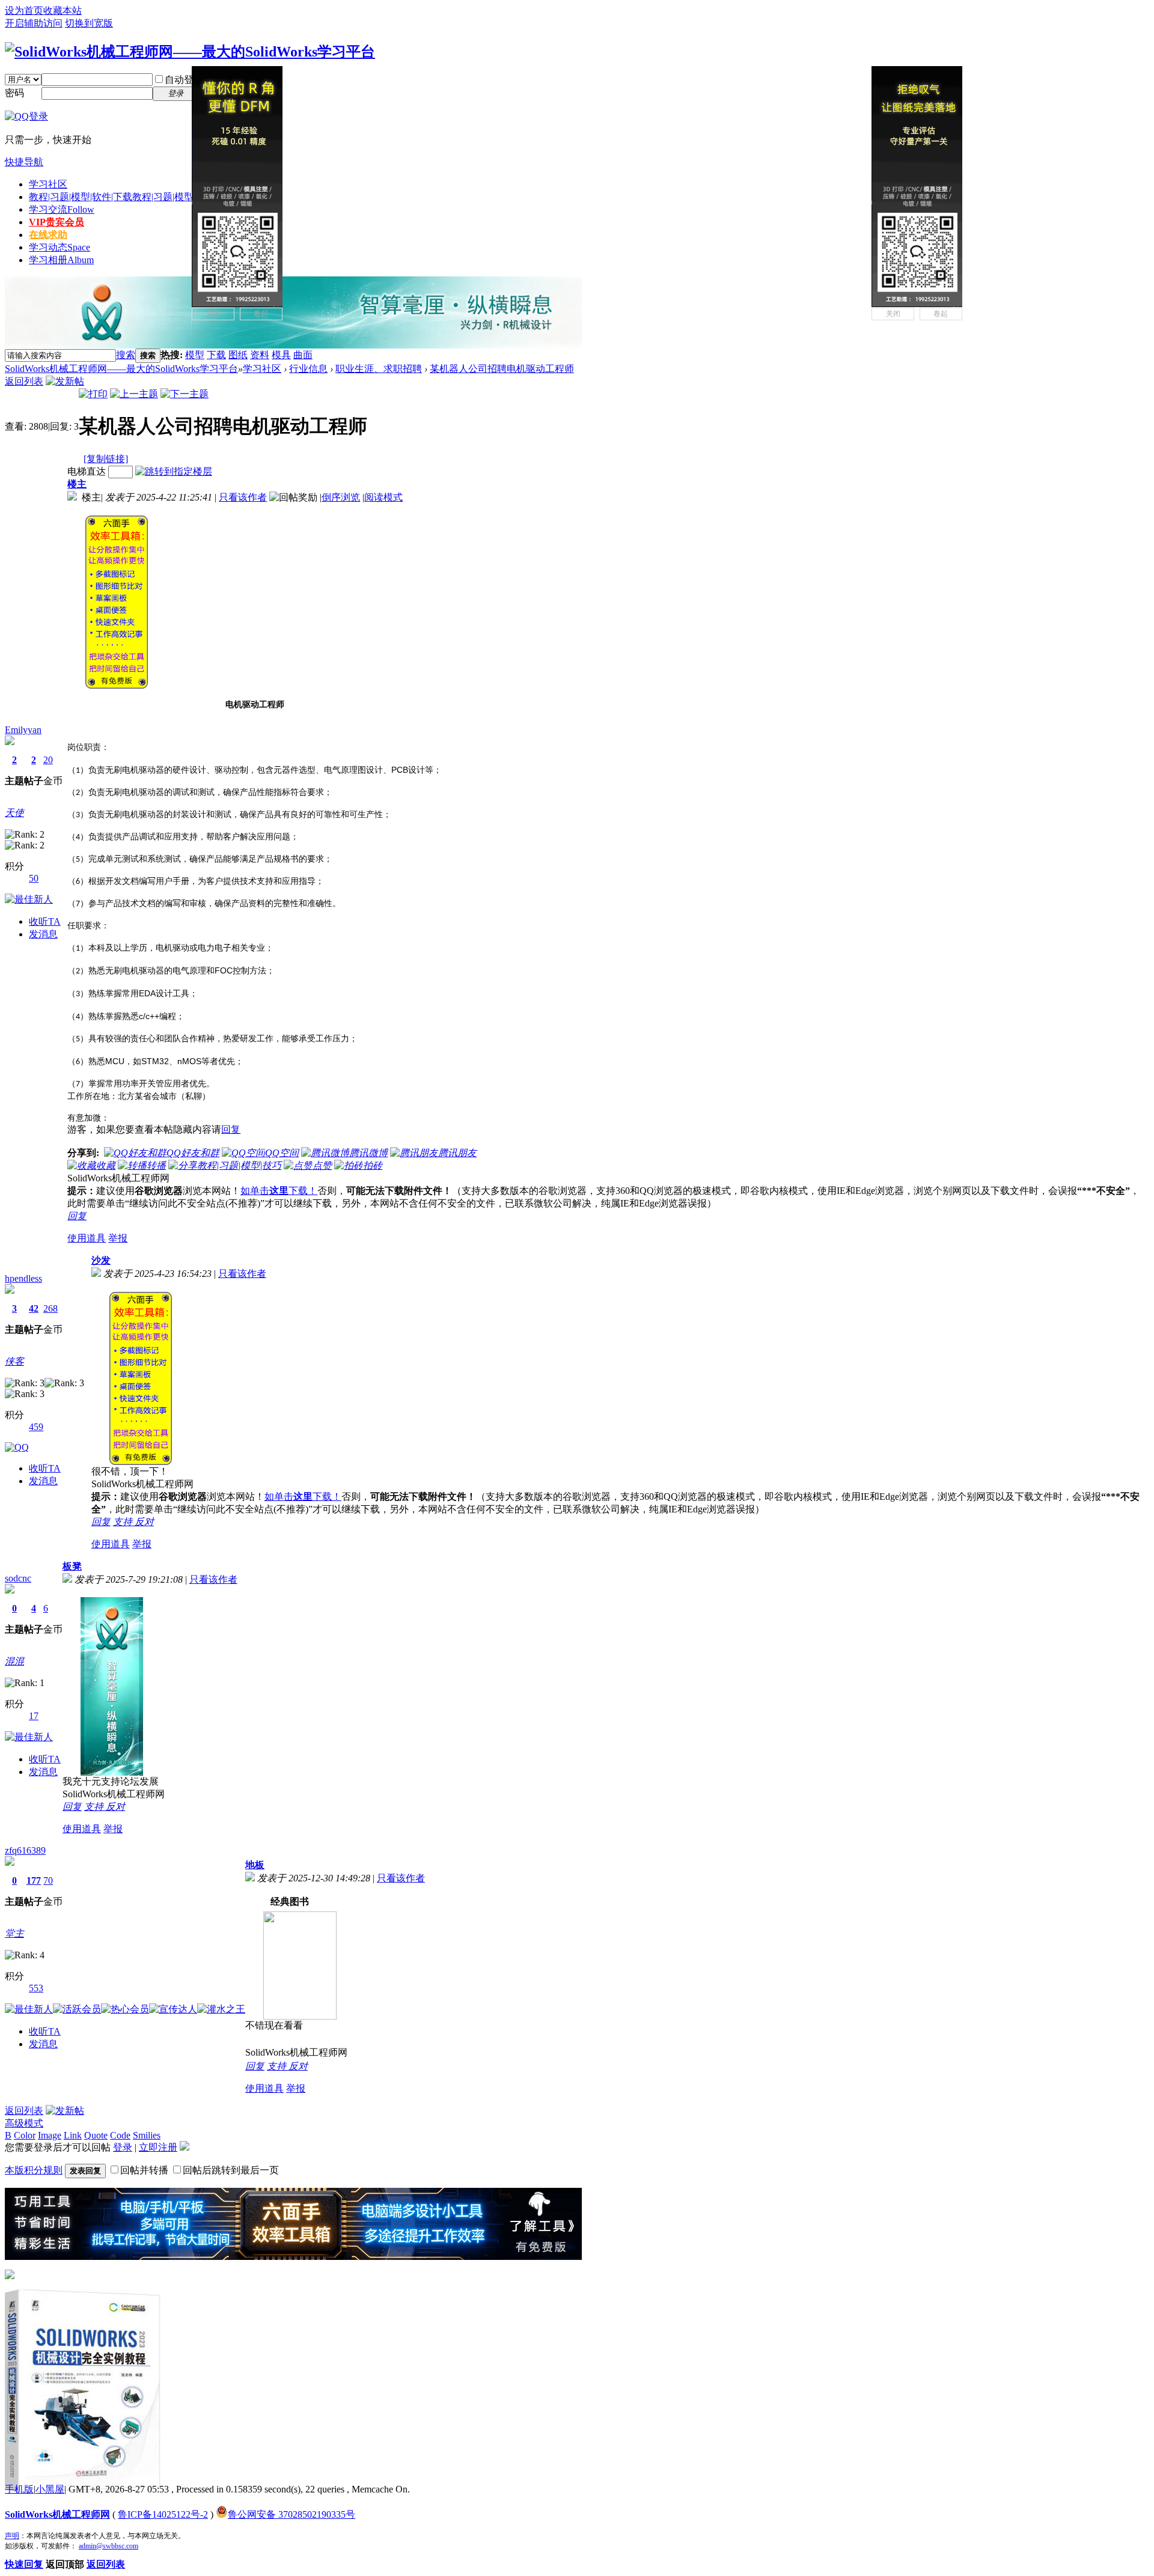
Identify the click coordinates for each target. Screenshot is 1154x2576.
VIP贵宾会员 (56, 222)
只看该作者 (243, 497)
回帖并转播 (144, 2170)
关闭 (213, 314)
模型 (195, 355)
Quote (96, 2135)
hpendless (23, 1278)
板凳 (72, 1566)
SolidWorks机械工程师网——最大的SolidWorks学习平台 (121, 369)
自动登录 (184, 80)
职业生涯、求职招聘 (379, 369)
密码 (14, 93)
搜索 (126, 355)
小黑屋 (50, 2489)
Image (50, 2135)
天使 (14, 813)
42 (34, 1308)
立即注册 (158, 2147)
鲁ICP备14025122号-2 (163, 2514)
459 (36, 1427)
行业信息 (308, 369)
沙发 (101, 1260)
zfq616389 (25, 1850)
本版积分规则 (34, 2170)
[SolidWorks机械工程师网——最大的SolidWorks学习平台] (190, 52)
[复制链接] (106, 459)
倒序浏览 (341, 497)
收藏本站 (63, 11)
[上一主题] (134, 394)
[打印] (93, 394)
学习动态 (60, 247)
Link (73, 2135)
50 (34, 878)
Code (120, 2135)
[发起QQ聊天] (17, 1447)
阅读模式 (383, 497)
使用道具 (87, 1238)
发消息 (43, 934)
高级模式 (24, 2123)
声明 (12, 2536)
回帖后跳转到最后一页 (231, 2170)
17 (34, 1716)
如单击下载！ (279, 1191)
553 (36, 1988)
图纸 (238, 355)
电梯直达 (87, 471)
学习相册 (61, 260)
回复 (231, 1129)
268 (50, 1308)
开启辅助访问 (34, 23)
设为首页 (24, 11)
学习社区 (48, 184)
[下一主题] (185, 394)
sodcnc (18, 1578)
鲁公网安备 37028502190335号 (292, 2514)
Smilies (147, 2135)
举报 (118, 1238)
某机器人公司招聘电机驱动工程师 (502, 369)
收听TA (45, 921)
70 (48, 1880)
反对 (144, 1522)
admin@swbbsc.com (108, 2546)
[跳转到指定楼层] (174, 471)
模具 (281, 355)
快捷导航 (24, 162)
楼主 (77, 484)
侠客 (14, 1361)
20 (48, 760)
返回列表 (24, 381)
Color (25, 2135)
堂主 (14, 1933)
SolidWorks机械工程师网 (57, 2514)
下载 (216, 355)
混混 (14, 1661)
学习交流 (62, 209)
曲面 (303, 355)
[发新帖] (65, 381)
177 (34, 1880)
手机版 (19, 2489)
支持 (124, 1522)
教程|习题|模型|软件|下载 (132, 197)
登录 (123, 2147)
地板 (255, 1865)
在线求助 (48, 235)
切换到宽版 (89, 23)
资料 (260, 355)
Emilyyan (23, 730)
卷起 (261, 314)
